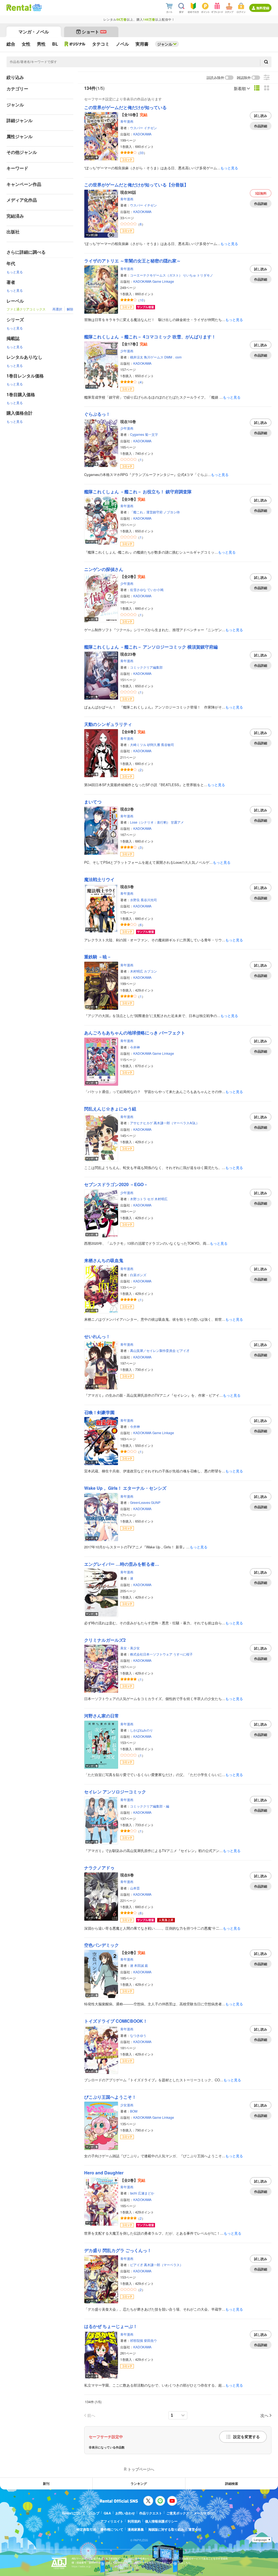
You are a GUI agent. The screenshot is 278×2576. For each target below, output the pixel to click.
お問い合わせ (125, 2513)
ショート (94, 32)
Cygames (137, 434)
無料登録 (263, 8)
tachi (134, 2193)
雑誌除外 (244, 78)
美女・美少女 (130, 1648)
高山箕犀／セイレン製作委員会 (153, 1350)
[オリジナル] (75, 44)
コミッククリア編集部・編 (150, 1806)
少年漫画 (127, 351)
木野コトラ (138, 1199)
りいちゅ (189, 275)
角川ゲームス (154, 357)
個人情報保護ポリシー (161, 2521)
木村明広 (137, 971)
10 (142, 300)
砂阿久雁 (154, 744)
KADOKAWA (142, 134)
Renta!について (74, 2513)
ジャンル (165, 44)
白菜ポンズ (138, 1275)
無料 (261, 193)
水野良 (135, 900)
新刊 (46, 2483)
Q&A (107, 2513)
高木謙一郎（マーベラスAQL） (176, 1123)
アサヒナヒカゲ (141, 1123)
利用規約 (134, 2521)
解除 (70, 309)
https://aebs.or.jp (81, 2566)
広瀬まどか (146, 2193)
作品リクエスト (151, 2513)
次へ (264, 2415)
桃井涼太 (137, 357)
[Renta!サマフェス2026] (37, 8)
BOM (134, 2111)
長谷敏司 (168, 744)
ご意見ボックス (178, 2513)
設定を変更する (247, 2437)
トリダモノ (205, 275)
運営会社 (195, 2529)
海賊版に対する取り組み (166, 2529)
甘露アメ (177, 822)
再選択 (57, 309)
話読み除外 (215, 78)
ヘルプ (94, 2513)
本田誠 (139, 1965)
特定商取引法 (86, 2529)
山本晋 (135, 1888)
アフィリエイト (112, 2521)
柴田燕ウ (150, 2340)
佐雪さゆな (138, 590)
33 (142, 153)
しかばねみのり (141, 1730)
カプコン (150, 971)
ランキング (139, 2483)
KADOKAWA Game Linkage (154, 281)
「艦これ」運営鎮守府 (146, 512)
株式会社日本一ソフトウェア (151, 1654)
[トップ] (19, 8)
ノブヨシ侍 (172, 512)
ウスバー (137, 128)
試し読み (261, 116)
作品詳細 (261, 126)
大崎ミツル (138, 744)
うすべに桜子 (183, 1654)
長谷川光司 (149, 900)
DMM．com (173, 357)
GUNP (156, 1502)
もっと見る (15, 272)
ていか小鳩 (155, 590)
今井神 (135, 1047)
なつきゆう (138, 2035)
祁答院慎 (137, 2340)
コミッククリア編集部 (146, 667)
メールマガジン (205, 2513)
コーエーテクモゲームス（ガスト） (156, 275)
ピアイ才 (183, 1350)
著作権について (112, 2529)
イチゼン (150, 128)
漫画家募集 (136, 2529)
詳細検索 (232, 2483)
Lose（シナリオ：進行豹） (150, 822)
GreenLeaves (140, 1502)
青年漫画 (127, 121)
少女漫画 (127, 2105)
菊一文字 (151, 434)
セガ (150, 1199)
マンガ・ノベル (34, 32)
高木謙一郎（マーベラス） (163, 2265)
